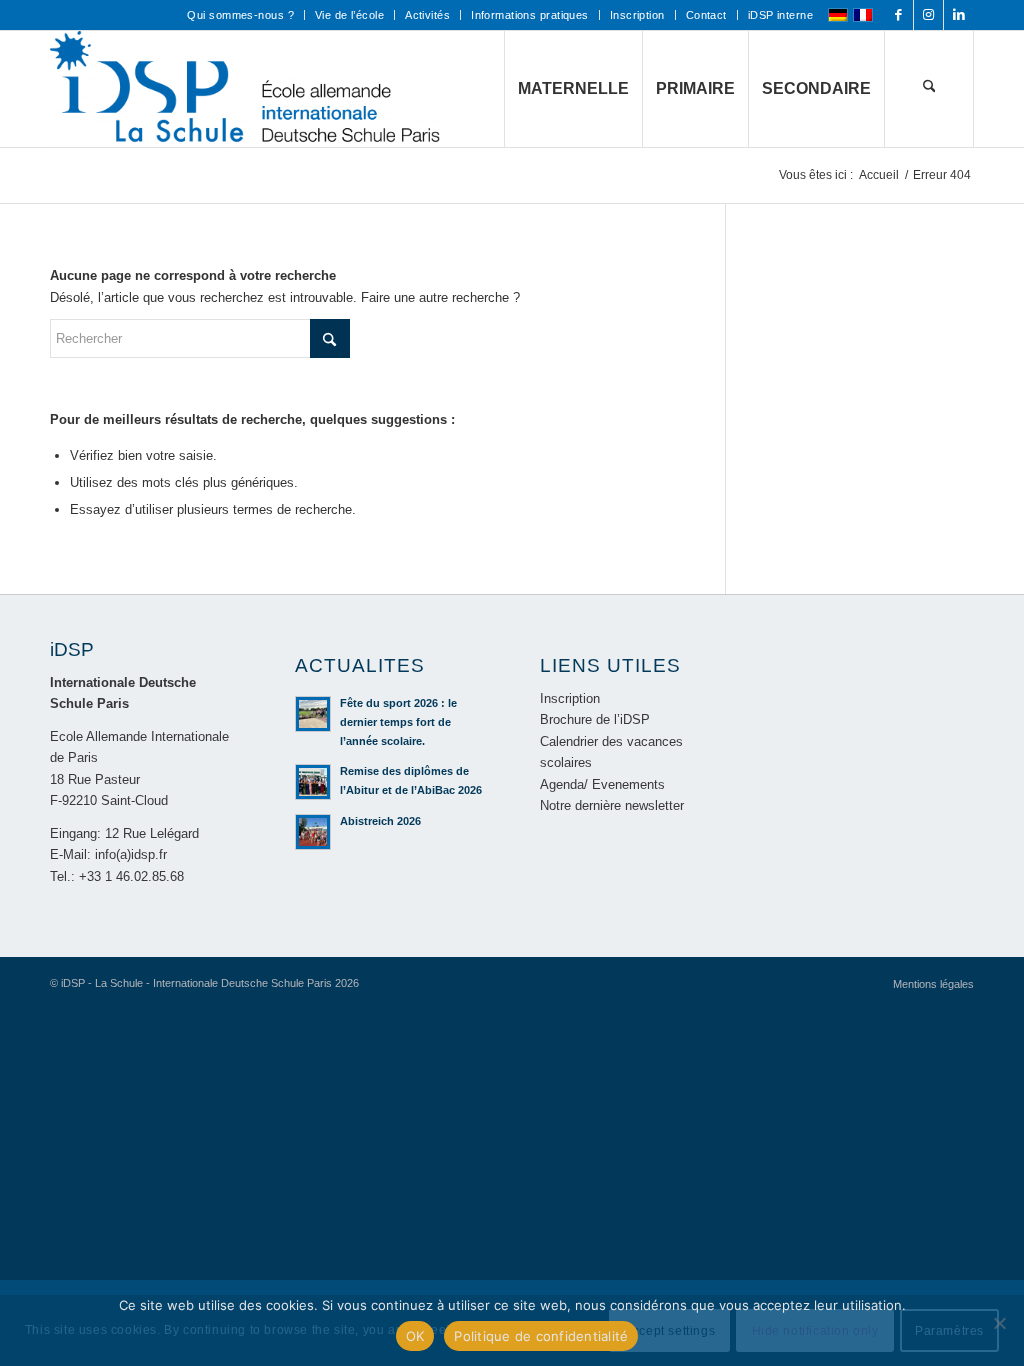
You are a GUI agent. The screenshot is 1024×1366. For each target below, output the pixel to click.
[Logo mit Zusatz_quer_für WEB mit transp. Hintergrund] (245, 89)
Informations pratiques (530, 15)
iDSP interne (780, 15)
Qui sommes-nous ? (240, 15)
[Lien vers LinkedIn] (959, 15)
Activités (427, 15)
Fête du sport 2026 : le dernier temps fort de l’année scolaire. (398, 722)
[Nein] (999, 1323)
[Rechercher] (929, 89)
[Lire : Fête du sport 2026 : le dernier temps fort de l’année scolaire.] (313, 714)
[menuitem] (240, 15)
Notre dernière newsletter (612, 805)
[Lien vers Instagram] (928, 15)
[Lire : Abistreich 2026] (313, 832)
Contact (706, 15)
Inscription (637, 15)
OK (415, 1336)
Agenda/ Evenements (602, 784)
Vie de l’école (349, 15)
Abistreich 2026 (380, 821)
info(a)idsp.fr (131, 854)
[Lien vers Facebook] (898, 15)
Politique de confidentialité (541, 1336)
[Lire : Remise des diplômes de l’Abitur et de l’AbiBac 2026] (313, 782)
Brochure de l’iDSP (595, 719)
